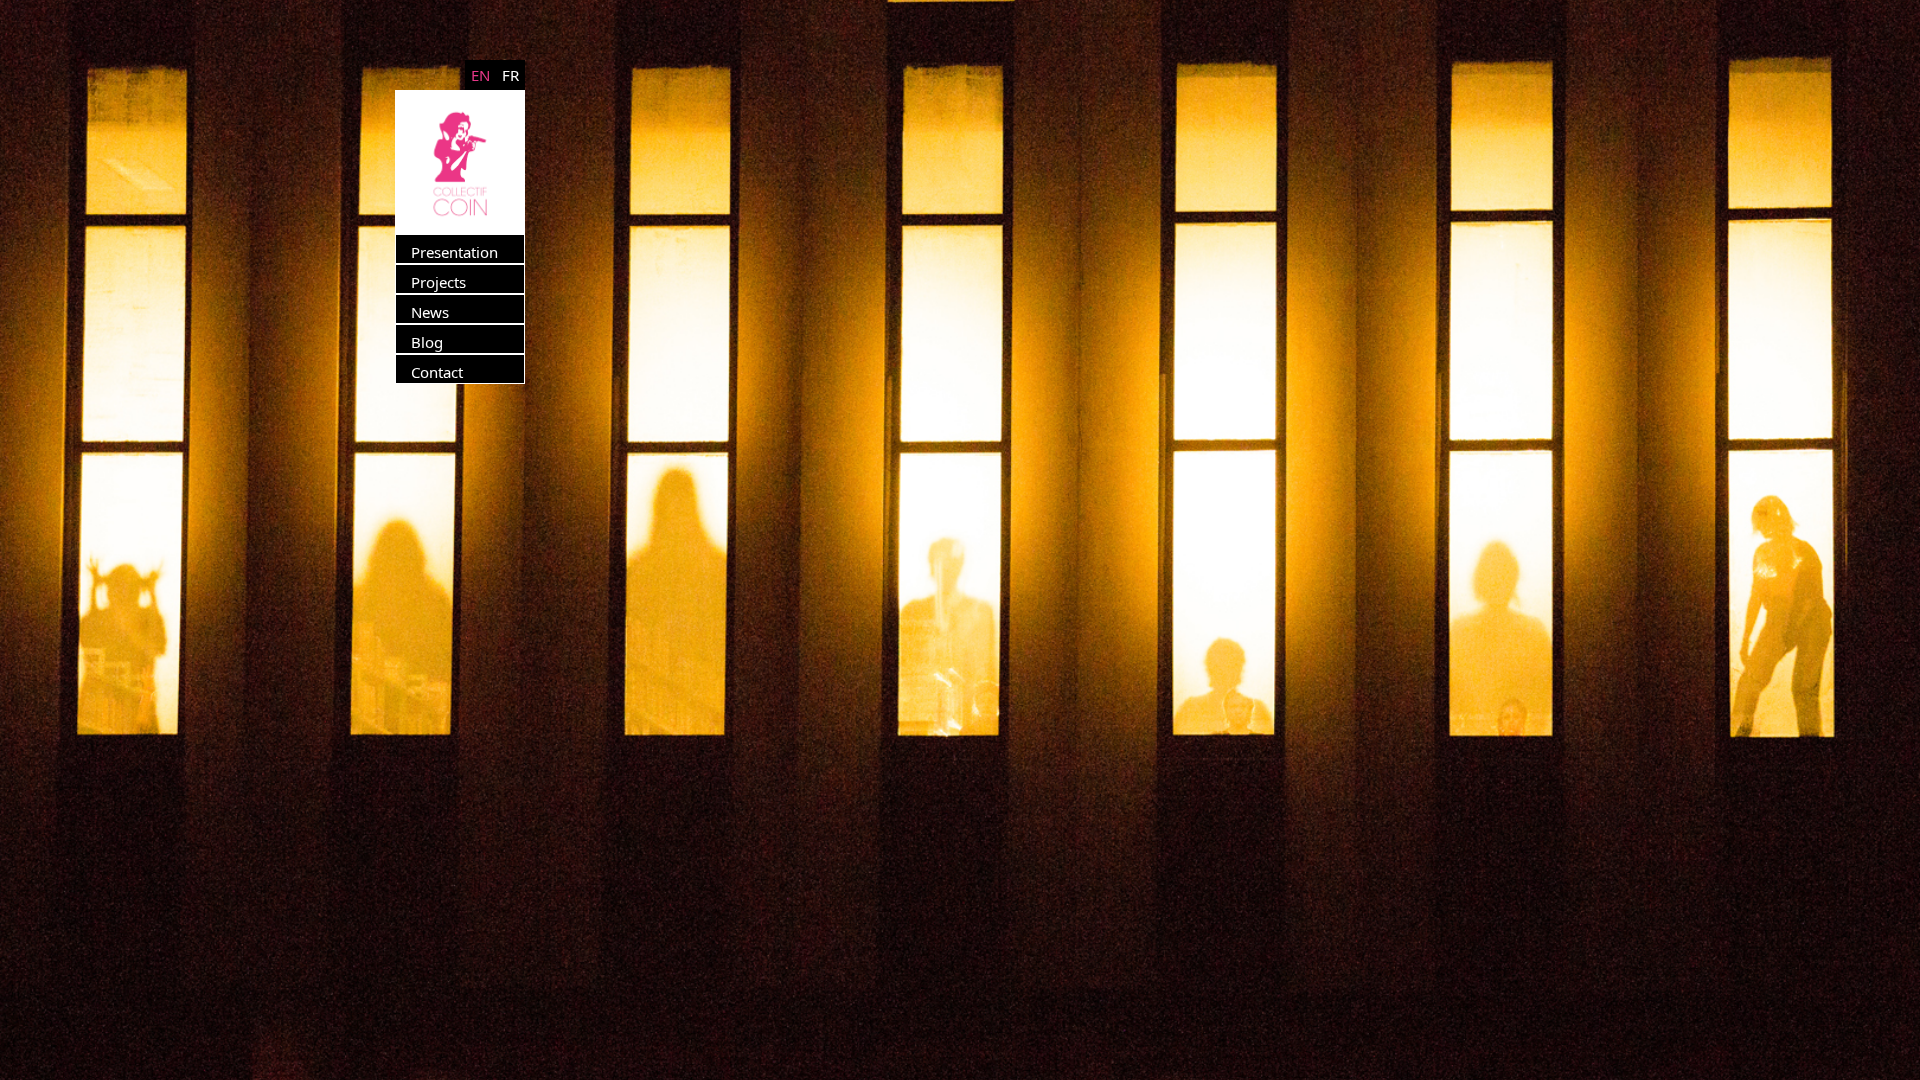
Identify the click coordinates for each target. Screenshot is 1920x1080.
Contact (437, 372)
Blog (427, 342)
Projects (438, 282)
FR (510, 75)
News (430, 312)
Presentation (454, 252)
